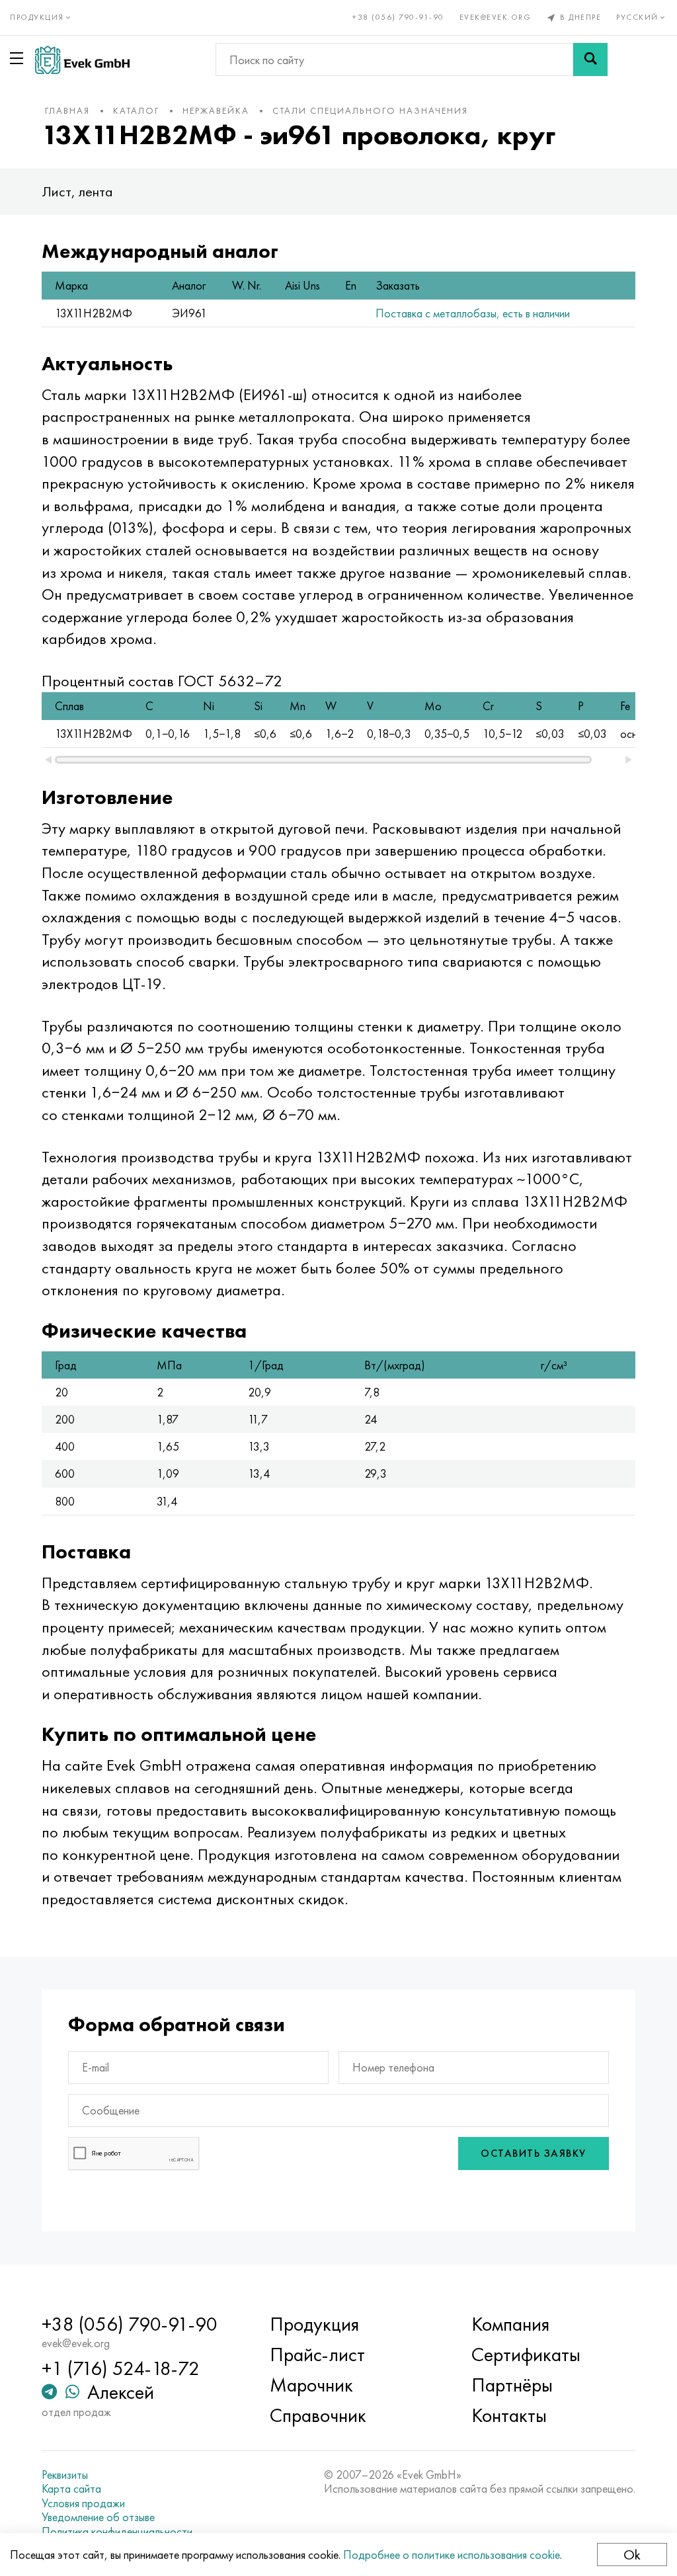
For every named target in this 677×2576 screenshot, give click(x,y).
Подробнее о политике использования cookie (452, 2555)
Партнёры (512, 2385)
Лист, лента (77, 191)
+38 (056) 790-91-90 (398, 17)
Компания (510, 2324)
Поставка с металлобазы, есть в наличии (473, 313)
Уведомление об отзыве (98, 2517)
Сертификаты (526, 2355)
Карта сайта (71, 2489)
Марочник (311, 2385)
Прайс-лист (317, 2355)
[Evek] (82, 60)
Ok (632, 2555)
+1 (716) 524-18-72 (121, 2368)
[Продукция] (19, 58)
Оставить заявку (534, 2153)
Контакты (509, 2415)
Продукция (314, 2324)
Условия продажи (83, 2503)
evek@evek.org (496, 17)
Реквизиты (65, 2475)
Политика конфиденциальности (117, 2532)
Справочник (318, 2415)
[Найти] (590, 60)
